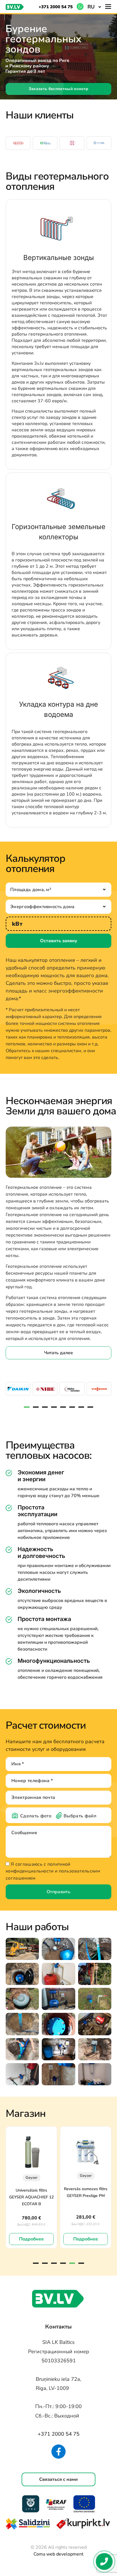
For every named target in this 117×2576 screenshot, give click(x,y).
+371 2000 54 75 (56, 7)
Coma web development (58, 2554)
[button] (94, 7)
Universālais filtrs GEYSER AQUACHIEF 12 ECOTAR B (31, 2197)
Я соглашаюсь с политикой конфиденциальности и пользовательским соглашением (53, 1871)
